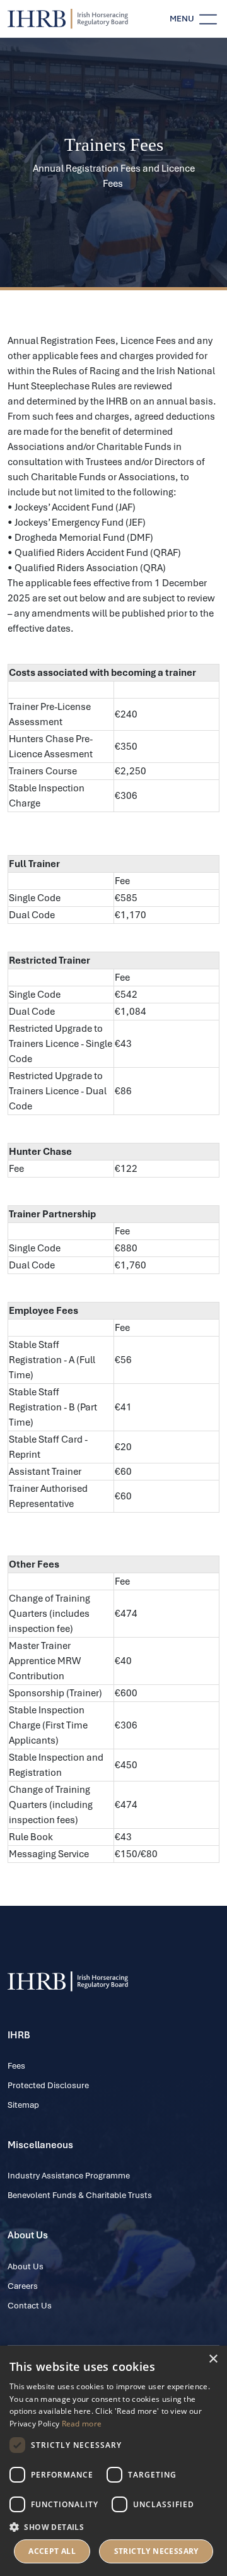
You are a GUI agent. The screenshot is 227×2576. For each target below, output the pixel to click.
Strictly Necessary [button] (156, 2551)
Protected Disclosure (48, 2085)
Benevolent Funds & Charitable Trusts (80, 2195)
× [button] (213, 2359)
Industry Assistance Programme (69, 2176)
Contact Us (30, 2306)
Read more (82, 2424)
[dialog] (113, 2461)
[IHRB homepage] (68, 19)
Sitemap (23, 2105)
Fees (16, 2066)
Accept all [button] (52, 2551)
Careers (23, 2286)
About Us (26, 2266)
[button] (113, 2527)
